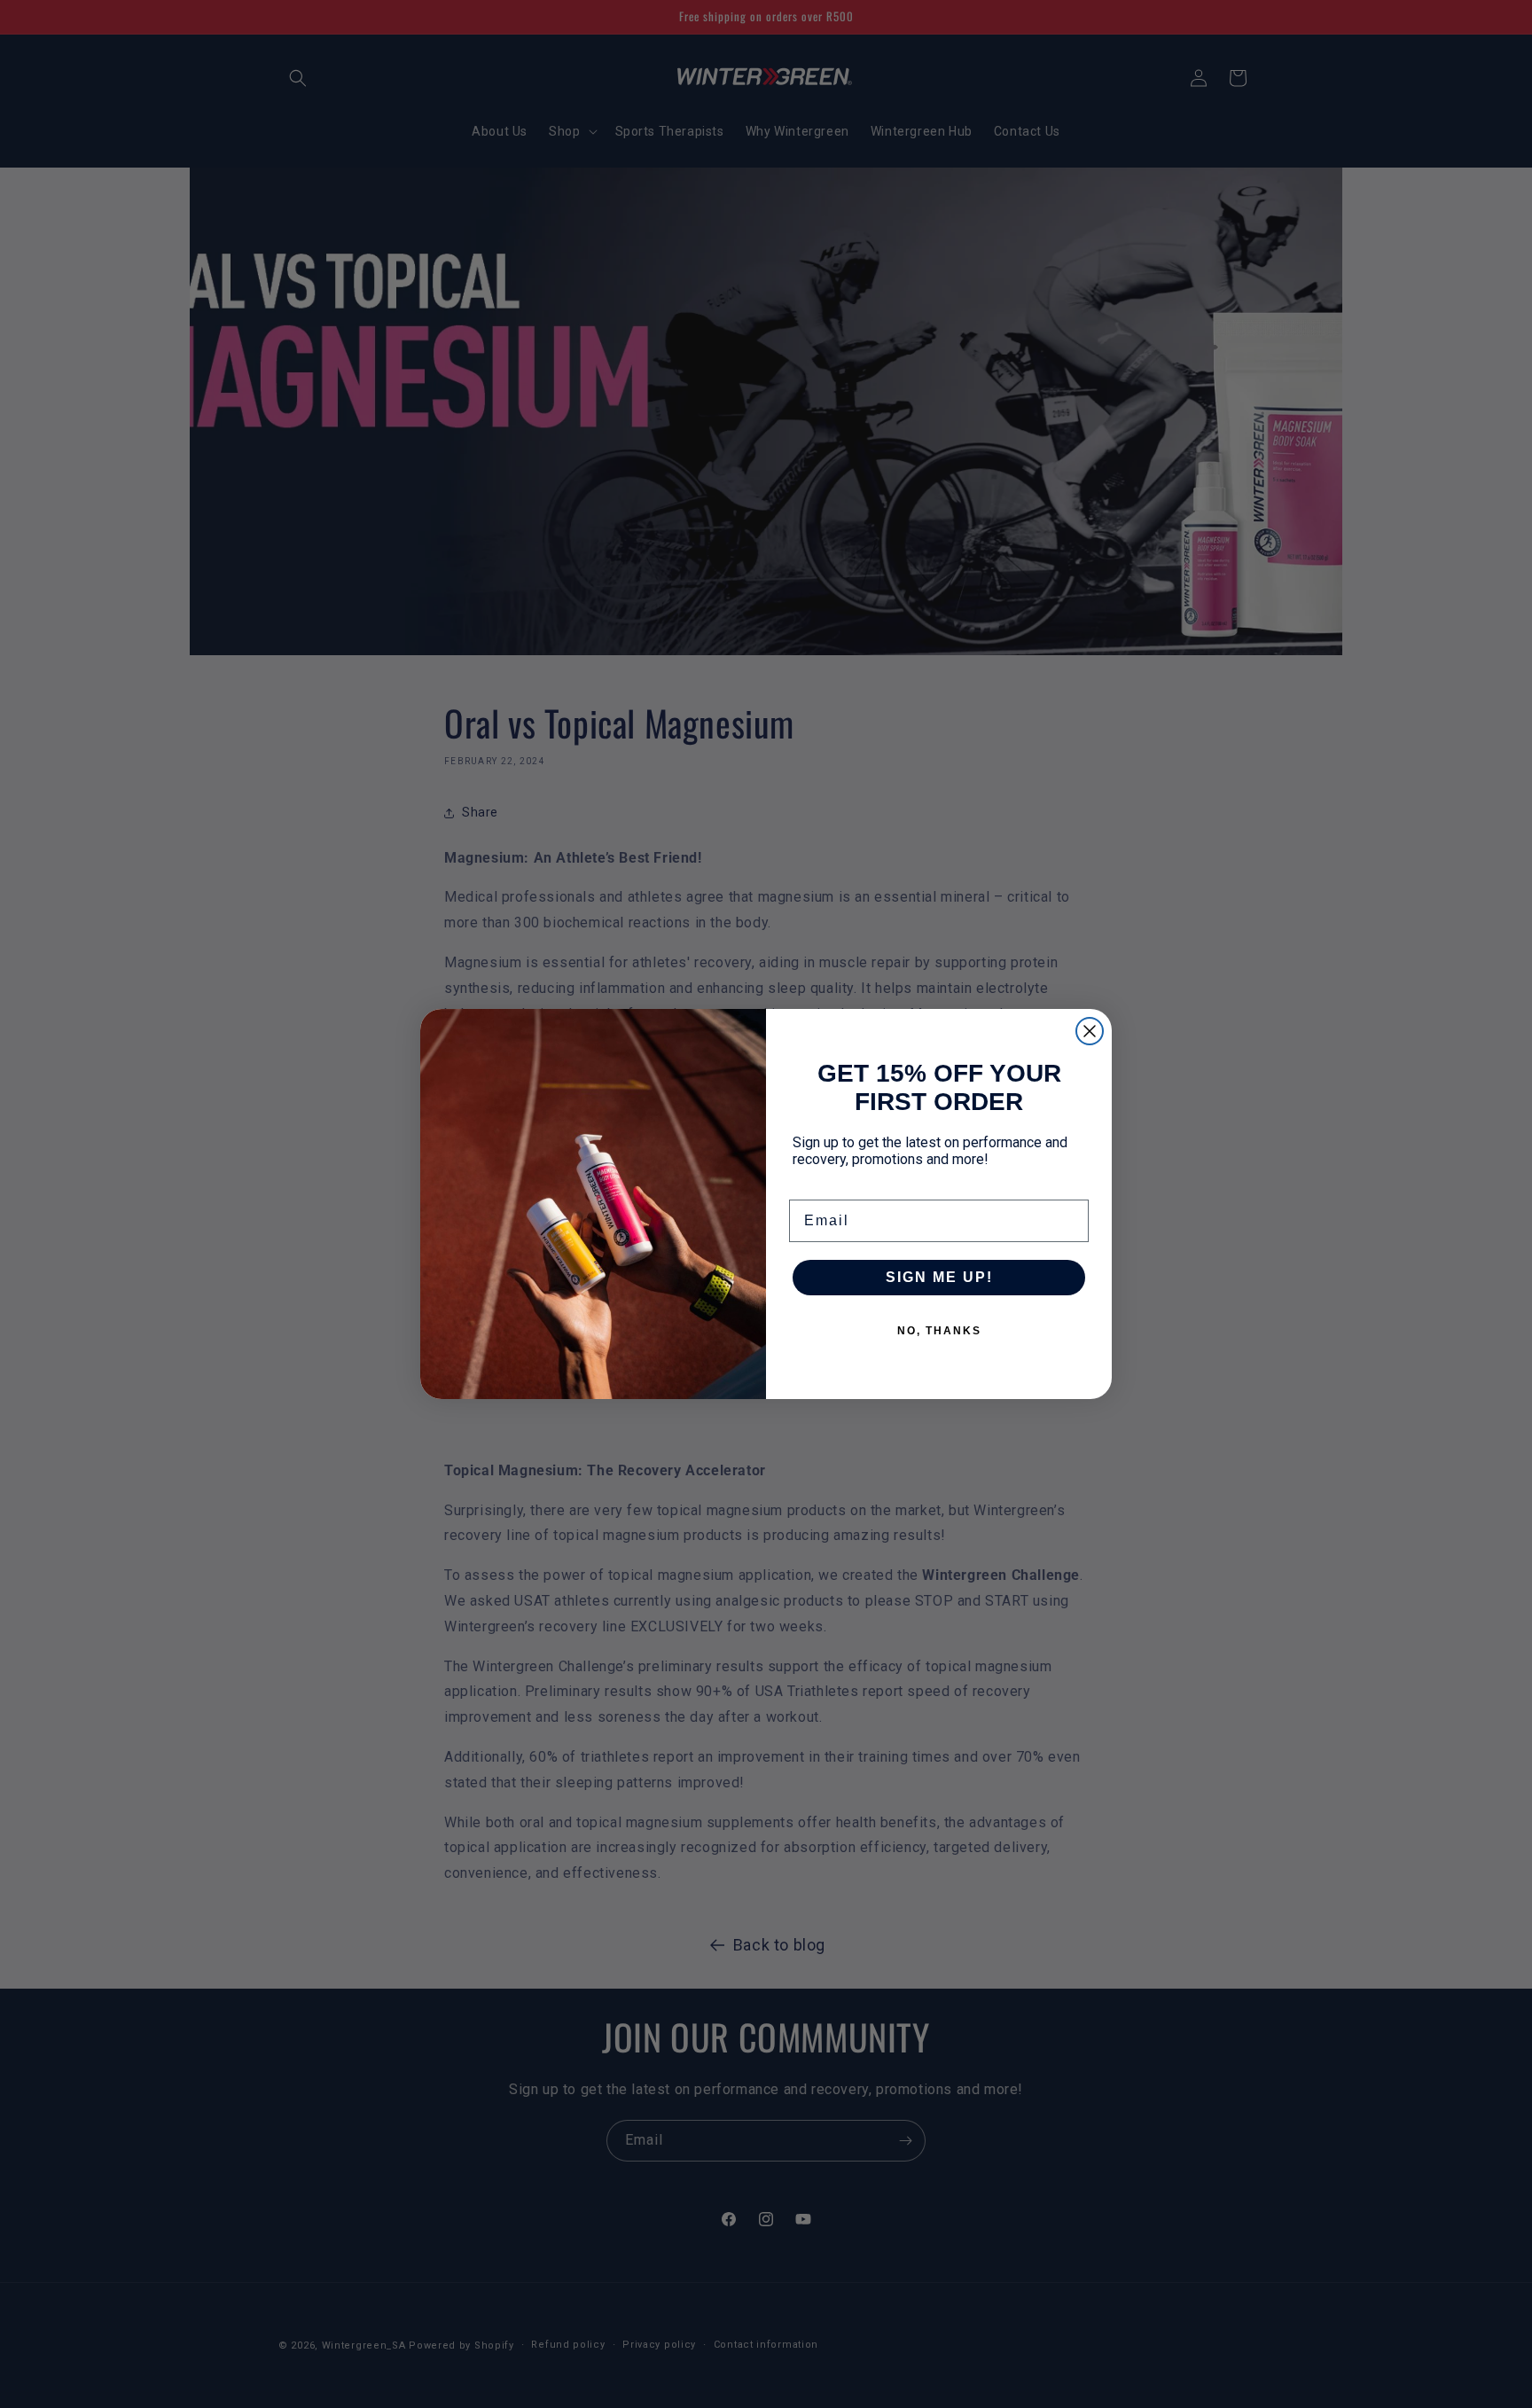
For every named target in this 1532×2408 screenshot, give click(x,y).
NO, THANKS (939, 1331)
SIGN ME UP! (939, 1277)
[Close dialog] (1090, 1031)
